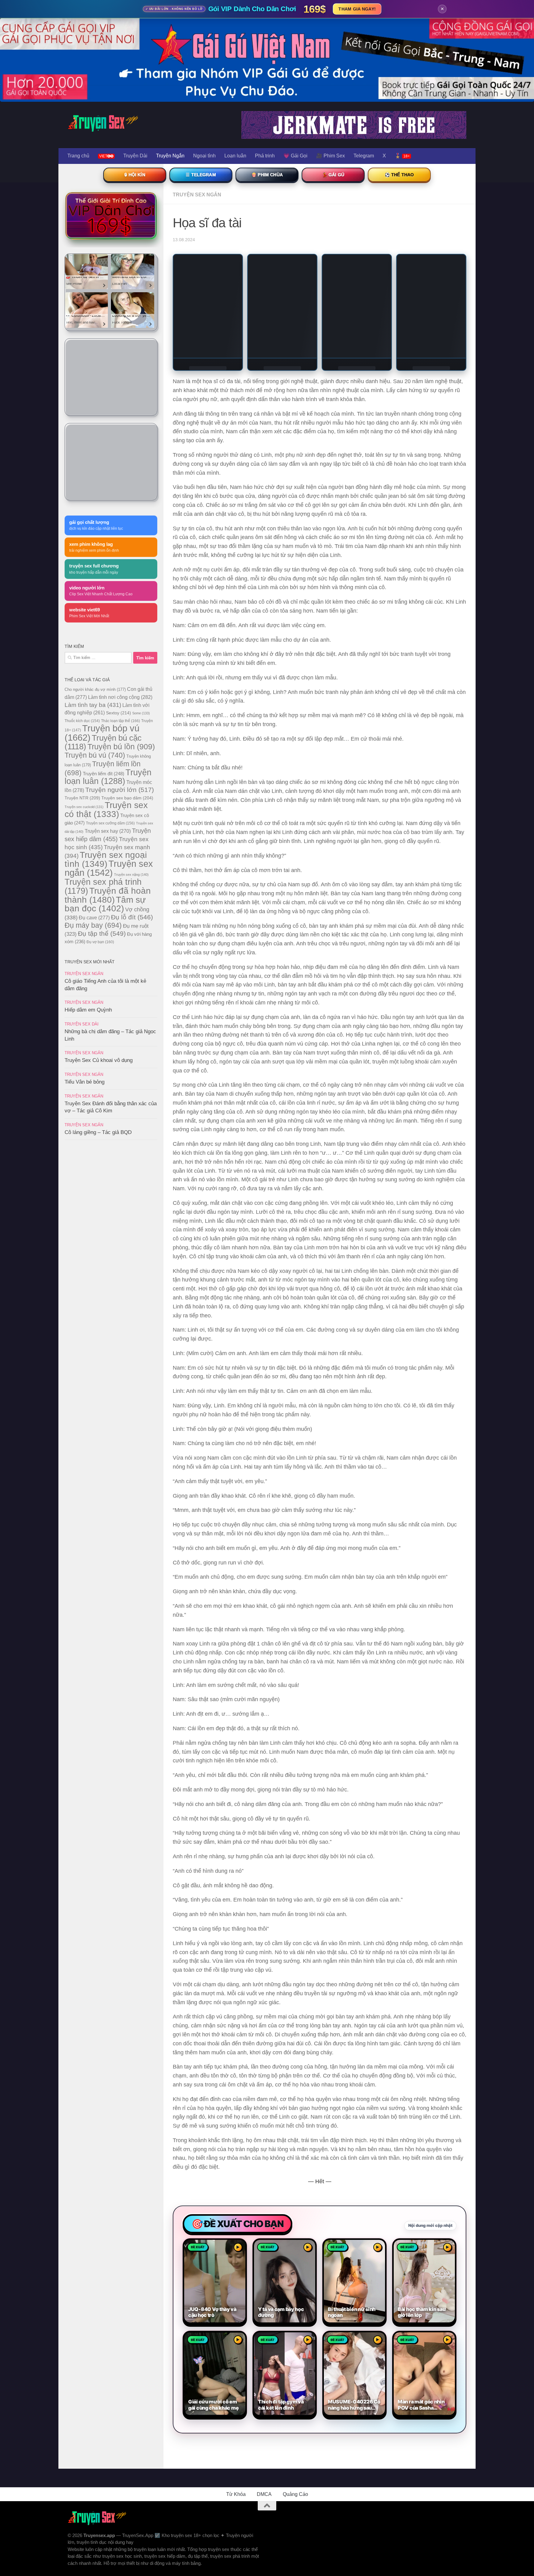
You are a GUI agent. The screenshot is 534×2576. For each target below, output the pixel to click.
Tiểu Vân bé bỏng (85, 1082)
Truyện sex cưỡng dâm (110, 823)
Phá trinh (265, 156)
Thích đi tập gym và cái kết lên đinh (281, 2288)
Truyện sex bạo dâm (127, 798)
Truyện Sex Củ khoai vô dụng (99, 1060)
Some (141, 713)
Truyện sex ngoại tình (106, 859)
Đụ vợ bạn (100, 942)
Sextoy (119, 713)
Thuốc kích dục (82, 721)
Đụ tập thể (102, 933)
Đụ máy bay (93, 925)
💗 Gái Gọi (295, 156)
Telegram (364, 156)
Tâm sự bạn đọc (105, 904)
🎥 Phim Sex (331, 156)
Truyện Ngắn (170, 156)
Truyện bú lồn (121, 747)
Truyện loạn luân (108, 777)
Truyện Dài (135, 156)
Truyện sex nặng (131, 875)
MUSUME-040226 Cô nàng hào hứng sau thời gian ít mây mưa (354, 2288)
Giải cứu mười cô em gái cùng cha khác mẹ (213, 2288)
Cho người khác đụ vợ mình (95, 689)
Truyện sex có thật (106, 810)
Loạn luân (235, 156)
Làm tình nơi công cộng (120, 697)
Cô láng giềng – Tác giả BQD (98, 1132)
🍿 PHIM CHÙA (267, 175)
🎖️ (402, 156)
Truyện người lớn (120, 790)
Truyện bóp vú (102, 733)
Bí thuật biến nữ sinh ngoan (352, 2195)
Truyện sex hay (108, 831)
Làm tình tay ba (93, 705)
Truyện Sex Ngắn (197, 195)
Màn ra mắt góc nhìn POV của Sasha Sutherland (421, 2288)
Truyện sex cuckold (84, 807)
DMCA (264, 2377)
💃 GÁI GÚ (333, 175)
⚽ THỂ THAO (399, 175)
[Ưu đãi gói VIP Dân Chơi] (111, 216)
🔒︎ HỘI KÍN (135, 175)
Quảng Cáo (295, 2377)
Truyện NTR (82, 798)
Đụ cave (94, 918)
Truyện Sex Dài (82, 1024)
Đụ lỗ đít (132, 917)
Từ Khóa (236, 2377)
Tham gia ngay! (357, 9)
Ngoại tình (204, 156)
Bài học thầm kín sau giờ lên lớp (422, 2195)
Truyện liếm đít (104, 774)
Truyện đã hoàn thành (108, 895)
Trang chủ (78, 156)
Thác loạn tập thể (121, 721)
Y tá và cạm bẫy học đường (281, 2195)
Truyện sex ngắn (109, 868)
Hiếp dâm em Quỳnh (88, 1010)
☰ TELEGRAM (201, 175)
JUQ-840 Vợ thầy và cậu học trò (212, 2195)
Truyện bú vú (95, 755)
